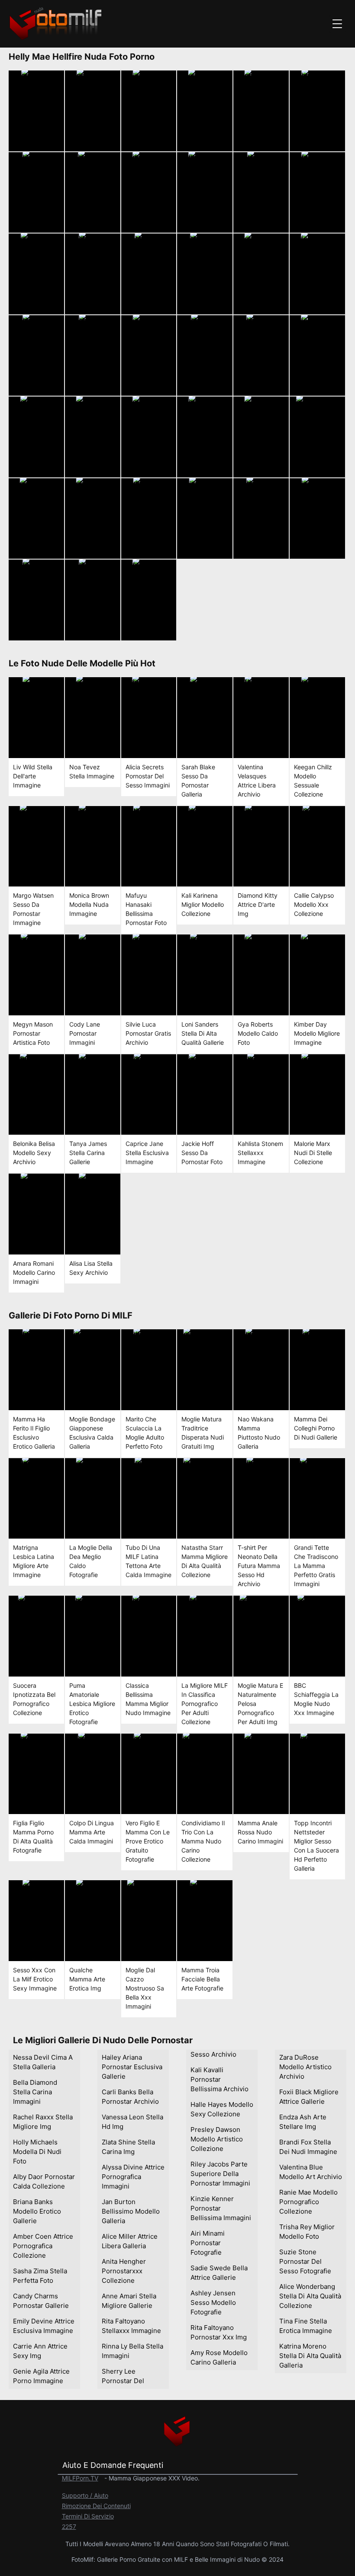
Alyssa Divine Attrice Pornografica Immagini (133, 2177)
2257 (69, 2526)
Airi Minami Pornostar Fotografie (208, 2243)
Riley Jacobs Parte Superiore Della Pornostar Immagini (220, 2174)
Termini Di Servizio (88, 2516)
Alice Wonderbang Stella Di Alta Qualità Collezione (310, 2296)
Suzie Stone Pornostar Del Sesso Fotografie (305, 2261)
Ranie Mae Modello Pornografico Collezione (308, 2202)
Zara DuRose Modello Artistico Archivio (305, 2067)
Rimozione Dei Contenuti (96, 2506)
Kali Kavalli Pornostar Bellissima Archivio (219, 2079)
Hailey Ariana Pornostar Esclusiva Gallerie (132, 2067)
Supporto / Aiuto (85, 2495)
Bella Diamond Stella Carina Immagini (35, 2092)
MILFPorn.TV (80, 2478)
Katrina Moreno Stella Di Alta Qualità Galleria (310, 2356)
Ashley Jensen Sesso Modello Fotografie (213, 2302)
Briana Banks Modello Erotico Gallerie (37, 2211)
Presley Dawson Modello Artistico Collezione (217, 2139)
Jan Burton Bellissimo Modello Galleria (131, 2211)
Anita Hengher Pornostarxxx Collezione (124, 2271)
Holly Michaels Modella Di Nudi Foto (37, 2152)
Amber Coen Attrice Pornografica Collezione (43, 2246)
